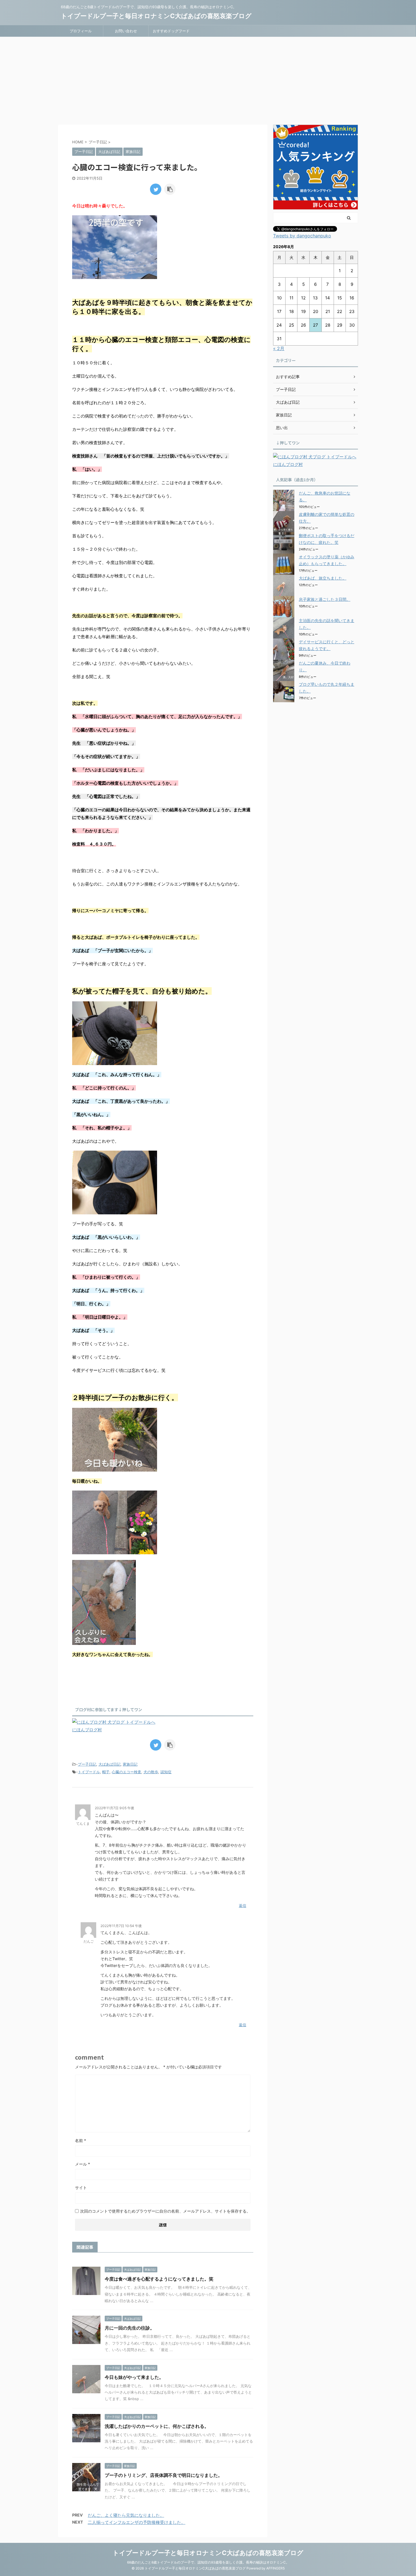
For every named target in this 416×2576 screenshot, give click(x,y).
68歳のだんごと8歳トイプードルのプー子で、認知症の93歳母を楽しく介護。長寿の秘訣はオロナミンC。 (208, 2562)
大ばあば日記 (110, 1764)
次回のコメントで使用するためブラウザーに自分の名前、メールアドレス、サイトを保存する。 (165, 2211)
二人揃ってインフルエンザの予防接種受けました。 (137, 2522)
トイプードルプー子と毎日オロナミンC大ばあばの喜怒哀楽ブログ (156, 16)
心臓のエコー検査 (126, 1772)
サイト (81, 2188)
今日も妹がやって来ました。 (134, 2377)
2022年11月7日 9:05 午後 (114, 1808)
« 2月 (279, 348)
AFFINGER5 (275, 2568)
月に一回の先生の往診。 (130, 2328)
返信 (243, 1906)
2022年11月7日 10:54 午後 (121, 1926)
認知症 (166, 1772)
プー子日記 (87, 1764)
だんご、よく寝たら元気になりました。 (126, 2515)
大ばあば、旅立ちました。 (323, 578)
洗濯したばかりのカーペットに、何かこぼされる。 (157, 2426)
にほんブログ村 (87, 1730)
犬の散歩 (151, 1772)
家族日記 (130, 1764)
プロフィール (81, 31)
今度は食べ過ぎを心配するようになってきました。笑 (159, 2279)
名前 (81, 2140)
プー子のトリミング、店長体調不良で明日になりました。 (164, 2475)
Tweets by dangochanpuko (302, 236)
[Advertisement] (208, 79)
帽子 (106, 1772)
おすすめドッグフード (171, 31)
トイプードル (89, 1772)
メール (82, 2164)
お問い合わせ (126, 31)
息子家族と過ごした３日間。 (325, 599)
